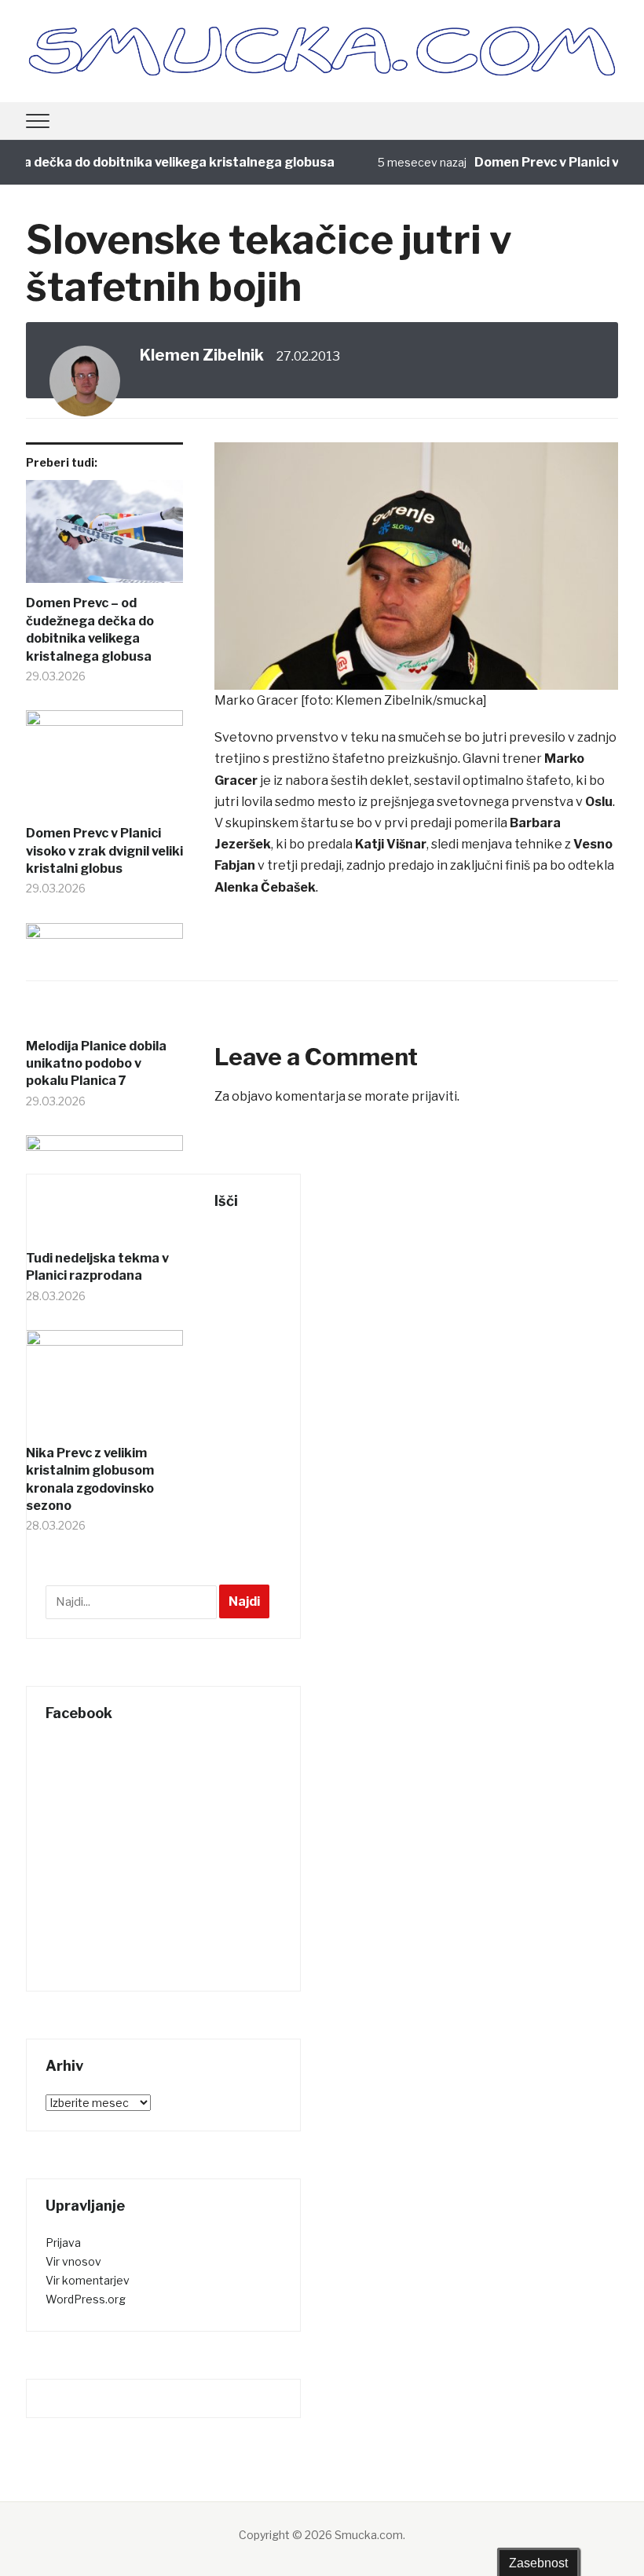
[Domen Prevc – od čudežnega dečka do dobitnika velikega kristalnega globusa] (104, 538)
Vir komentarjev (88, 2280)
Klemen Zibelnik (202, 355)
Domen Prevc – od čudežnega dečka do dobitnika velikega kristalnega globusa (90, 629)
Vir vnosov (73, 2261)
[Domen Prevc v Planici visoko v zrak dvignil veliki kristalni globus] (104, 768)
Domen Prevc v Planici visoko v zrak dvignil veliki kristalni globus (104, 851)
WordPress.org (86, 2299)
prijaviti (434, 1096)
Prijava (63, 2243)
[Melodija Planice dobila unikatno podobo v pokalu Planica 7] (104, 980)
